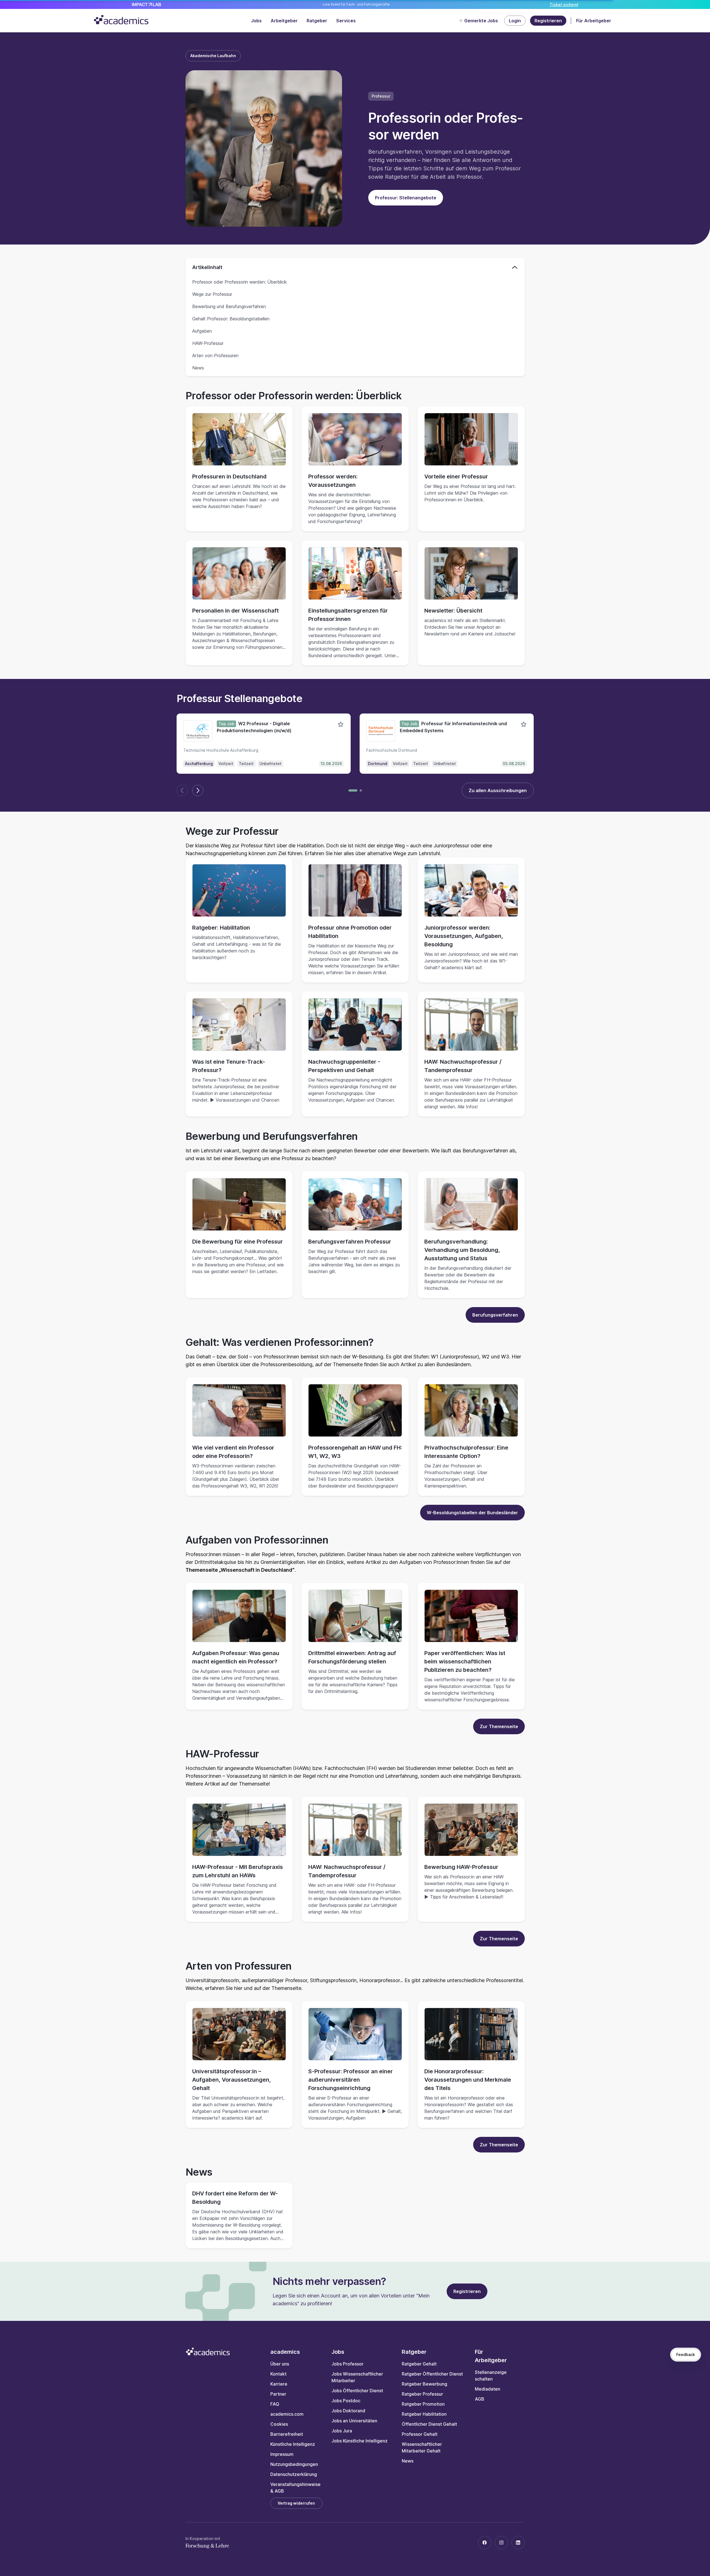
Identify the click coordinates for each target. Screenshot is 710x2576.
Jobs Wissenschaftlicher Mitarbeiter (357, 2377)
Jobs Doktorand (348, 2411)
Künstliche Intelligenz (293, 2444)
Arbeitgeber (284, 21)
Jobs (256, 21)
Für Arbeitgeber (594, 21)
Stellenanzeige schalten (491, 2376)
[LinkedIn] (518, 2543)
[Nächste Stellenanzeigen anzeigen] (198, 790)
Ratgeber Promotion (423, 2404)
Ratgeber (317, 21)
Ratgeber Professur (422, 2394)
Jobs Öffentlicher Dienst (357, 2391)
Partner (278, 2394)
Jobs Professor (347, 2364)
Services (346, 21)
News (408, 2461)
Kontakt (278, 2374)
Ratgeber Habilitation (424, 2414)
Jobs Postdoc (346, 2401)
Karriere (279, 2384)
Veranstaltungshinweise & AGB (295, 2488)
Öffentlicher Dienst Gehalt (429, 2424)
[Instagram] (501, 2543)
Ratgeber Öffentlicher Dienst (432, 2374)
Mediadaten (488, 2389)
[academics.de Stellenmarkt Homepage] (121, 20)
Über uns (280, 2364)
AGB (480, 2399)
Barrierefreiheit (287, 2434)
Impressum (282, 2454)
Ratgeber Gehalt (419, 2364)
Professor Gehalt (420, 2434)
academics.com (287, 2414)
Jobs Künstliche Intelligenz (359, 2441)
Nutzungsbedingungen (294, 2464)
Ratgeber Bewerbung (424, 2384)
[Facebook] (485, 2543)
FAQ (275, 2404)
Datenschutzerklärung (294, 2474)
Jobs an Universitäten (354, 2421)
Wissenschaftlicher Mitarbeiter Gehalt (422, 2447)
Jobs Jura (342, 2431)
